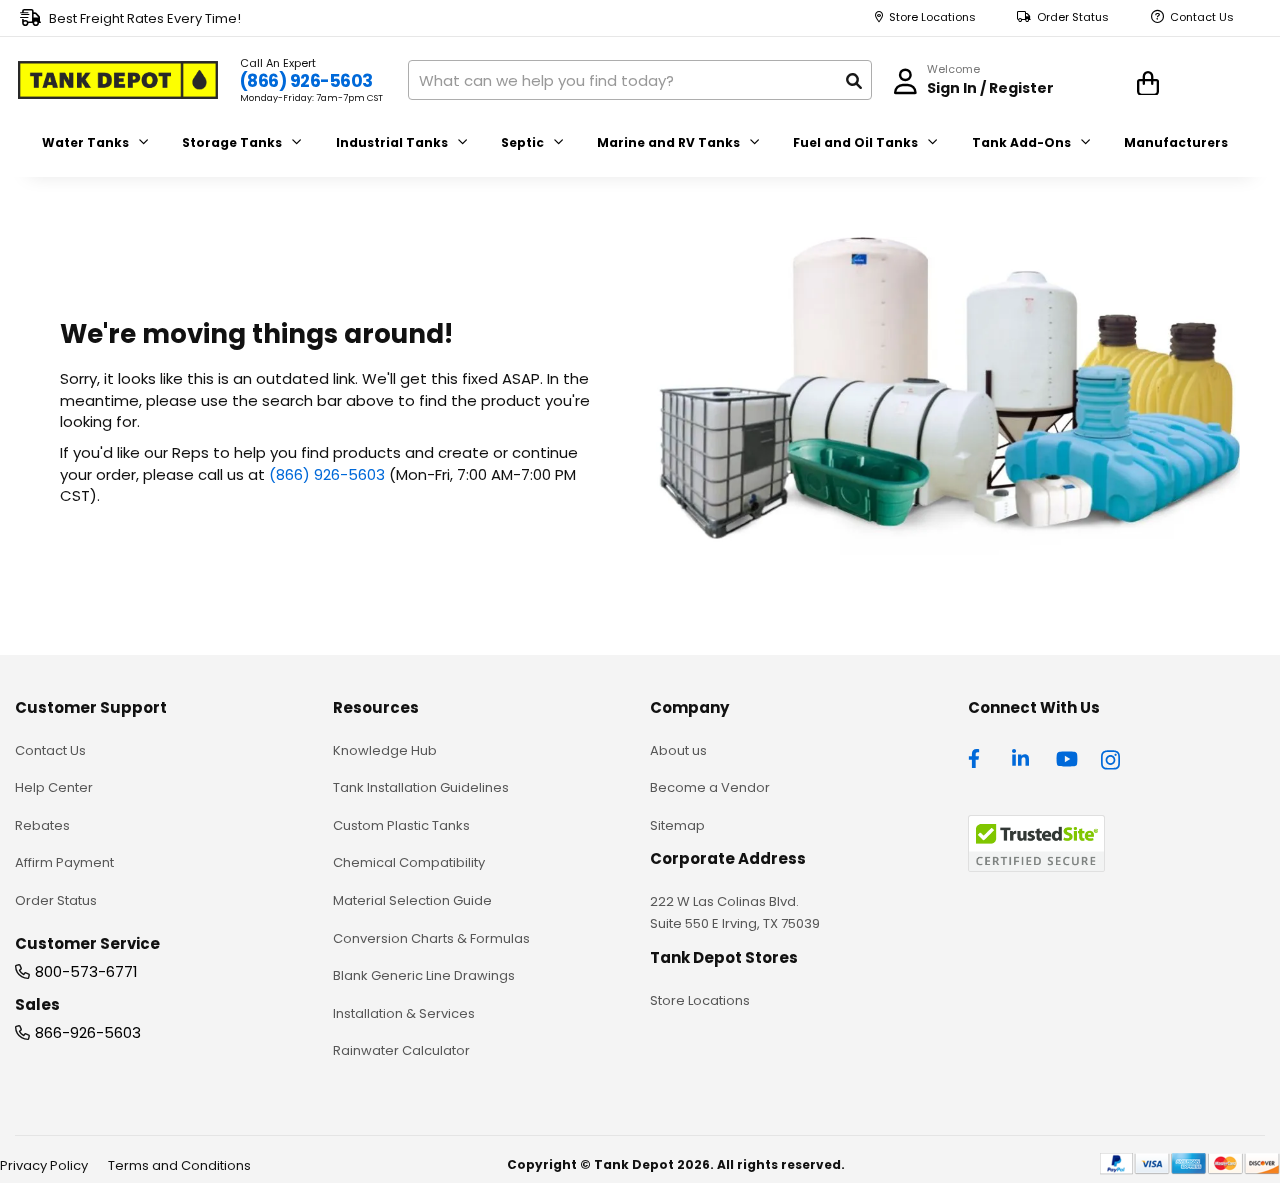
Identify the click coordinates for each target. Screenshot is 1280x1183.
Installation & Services (404, 1013)
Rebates (42, 825)
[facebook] (979, 757)
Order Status (1073, 17)
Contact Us (1202, 17)
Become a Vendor (710, 787)
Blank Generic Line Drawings (424, 975)
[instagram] (1112, 757)
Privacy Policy (44, 1165)
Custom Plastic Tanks (401, 825)
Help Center (54, 787)
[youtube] (1067, 757)
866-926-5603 (88, 1032)
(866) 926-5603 (306, 81)
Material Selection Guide (412, 900)
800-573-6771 (86, 971)
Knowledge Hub (385, 750)
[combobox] (640, 80)
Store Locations (932, 17)
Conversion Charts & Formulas (431, 938)
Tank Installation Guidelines (421, 787)
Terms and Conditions (179, 1165)
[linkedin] (1023, 757)
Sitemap (677, 825)
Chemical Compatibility (409, 862)
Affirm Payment (64, 862)
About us (678, 750)
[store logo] (118, 80)
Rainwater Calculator (401, 1050)
